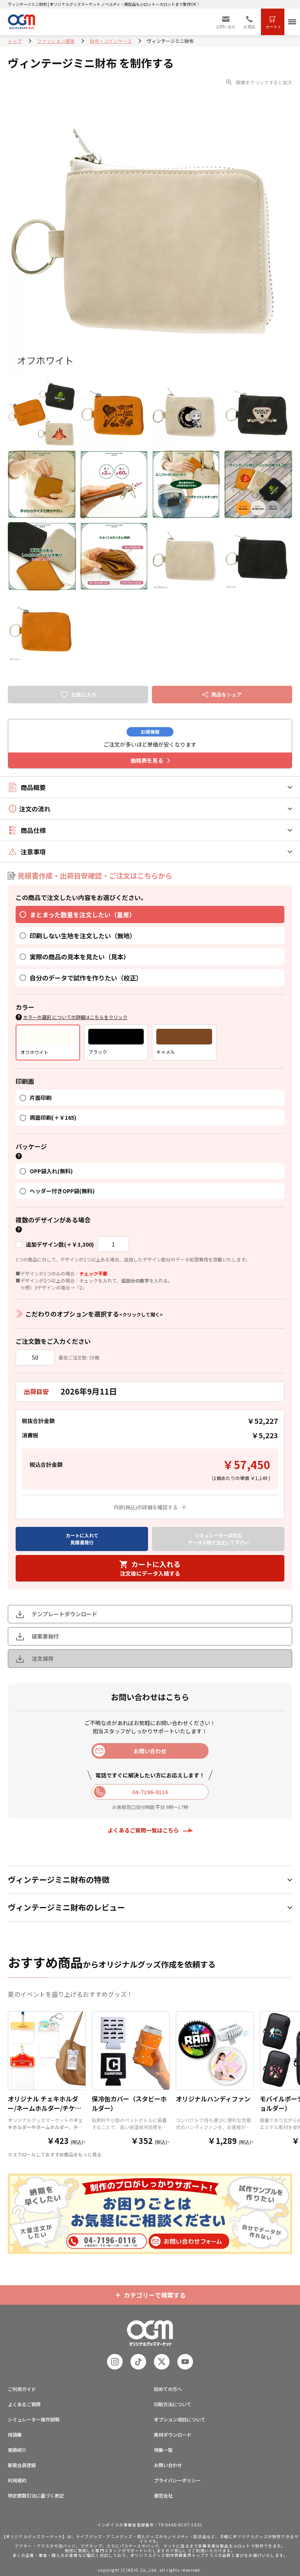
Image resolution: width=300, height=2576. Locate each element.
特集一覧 (163, 2450)
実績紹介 (17, 2450)
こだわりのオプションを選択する (94, 1314)
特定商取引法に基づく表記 (36, 2495)
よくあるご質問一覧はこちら (143, 1830)
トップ (15, 41)
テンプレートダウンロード (64, 1614)
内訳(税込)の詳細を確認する (146, 1507)
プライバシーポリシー (177, 2480)
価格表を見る (147, 760)
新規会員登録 (22, 2465)
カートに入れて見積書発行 (82, 1539)
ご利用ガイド (22, 2389)
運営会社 (163, 2495)
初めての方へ (168, 2389)
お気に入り (84, 695)
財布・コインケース (111, 41)
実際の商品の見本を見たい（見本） (80, 957)
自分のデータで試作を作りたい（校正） (86, 978)
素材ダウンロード (173, 2435)
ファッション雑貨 (56, 41)
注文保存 (43, 1658)
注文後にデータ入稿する (150, 1568)
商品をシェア (227, 695)
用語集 (15, 2435)
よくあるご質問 (24, 2404)
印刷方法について (173, 2404)
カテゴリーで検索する (155, 2295)
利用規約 (17, 2480)
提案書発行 (45, 1636)
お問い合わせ (168, 2465)
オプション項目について (180, 2419)
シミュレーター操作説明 (34, 2419)
